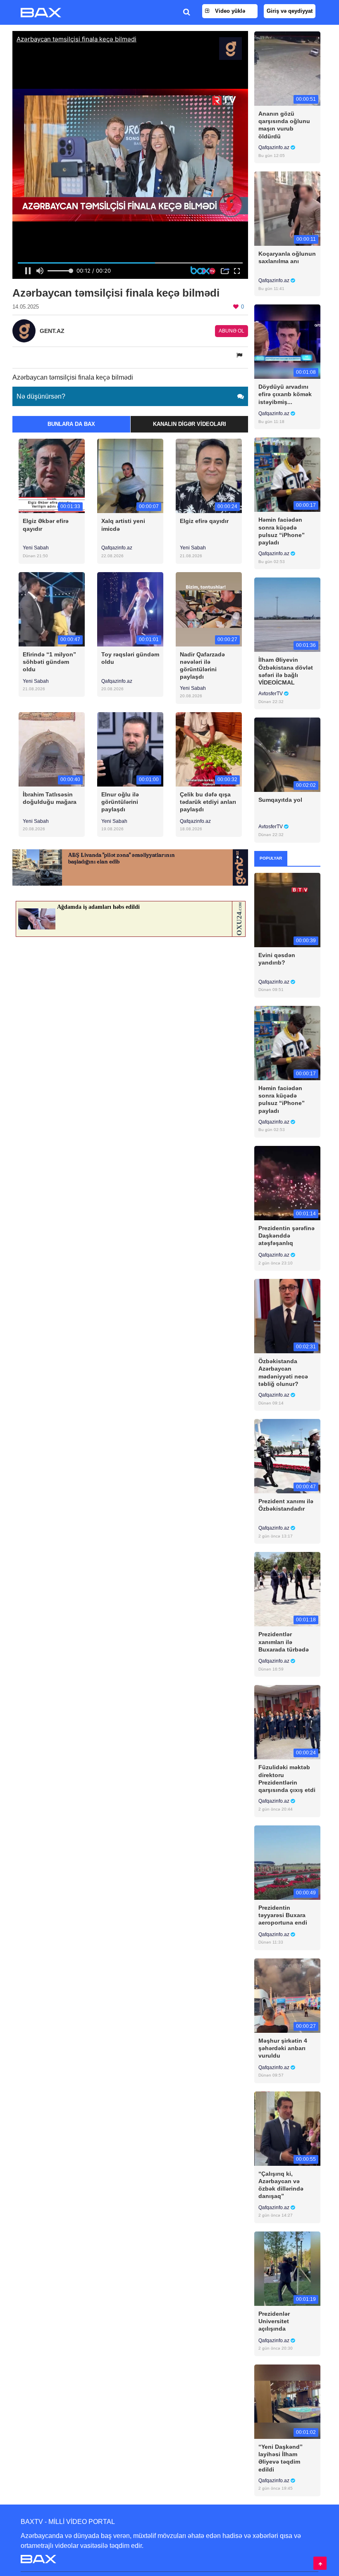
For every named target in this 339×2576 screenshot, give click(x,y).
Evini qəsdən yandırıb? (277, 959)
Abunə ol (232, 331)
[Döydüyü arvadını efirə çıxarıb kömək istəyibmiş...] (287, 341)
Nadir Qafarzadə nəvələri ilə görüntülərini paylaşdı (202, 666)
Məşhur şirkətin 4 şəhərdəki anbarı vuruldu (283, 2048)
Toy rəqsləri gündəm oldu (130, 658)
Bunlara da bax (71, 424)
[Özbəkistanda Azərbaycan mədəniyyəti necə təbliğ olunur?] (287, 1316)
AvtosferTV (271, 694)
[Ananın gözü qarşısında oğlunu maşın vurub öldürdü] (287, 68)
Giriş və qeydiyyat (290, 11)
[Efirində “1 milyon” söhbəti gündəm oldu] (52, 609)
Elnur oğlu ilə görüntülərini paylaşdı (120, 802)
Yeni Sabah (36, 548)
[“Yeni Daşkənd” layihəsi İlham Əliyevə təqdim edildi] (287, 2401)
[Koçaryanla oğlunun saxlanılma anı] (287, 208)
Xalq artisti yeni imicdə (123, 525)
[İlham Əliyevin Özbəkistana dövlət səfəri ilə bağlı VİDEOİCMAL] (287, 614)
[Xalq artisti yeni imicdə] (130, 476)
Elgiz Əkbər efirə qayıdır (46, 525)
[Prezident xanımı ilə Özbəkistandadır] (287, 1456)
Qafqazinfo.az (117, 548)
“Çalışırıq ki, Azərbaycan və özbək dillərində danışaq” (281, 2185)
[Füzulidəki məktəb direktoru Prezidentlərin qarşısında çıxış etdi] (287, 1722)
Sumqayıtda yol (280, 800)
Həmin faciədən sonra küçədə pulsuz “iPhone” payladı (282, 531)
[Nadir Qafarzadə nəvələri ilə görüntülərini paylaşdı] (209, 609)
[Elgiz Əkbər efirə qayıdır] (52, 476)
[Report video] (240, 355)
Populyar (271, 858)
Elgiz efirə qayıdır (204, 521)
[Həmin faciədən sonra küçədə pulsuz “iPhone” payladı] (287, 474)
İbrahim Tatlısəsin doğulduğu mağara (50, 798)
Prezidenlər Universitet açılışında (274, 2321)
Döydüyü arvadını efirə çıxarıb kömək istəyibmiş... (285, 394)
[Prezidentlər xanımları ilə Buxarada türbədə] (287, 1589)
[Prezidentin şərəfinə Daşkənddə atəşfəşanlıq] (287, 1182)
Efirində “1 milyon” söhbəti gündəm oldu (49, 662)
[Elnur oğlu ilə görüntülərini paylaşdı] (130, 749)
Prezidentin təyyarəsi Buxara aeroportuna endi (283, 1915)
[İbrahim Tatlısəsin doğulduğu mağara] (52, 749)
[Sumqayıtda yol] (287, 755)
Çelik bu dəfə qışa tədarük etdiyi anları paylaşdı (208, 802)
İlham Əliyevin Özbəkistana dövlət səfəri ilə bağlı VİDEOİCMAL (286, 671)
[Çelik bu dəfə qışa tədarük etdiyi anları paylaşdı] (209, 749)
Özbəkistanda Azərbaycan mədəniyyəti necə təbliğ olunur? (283, 1372)
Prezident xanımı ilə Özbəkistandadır (286, 1505)
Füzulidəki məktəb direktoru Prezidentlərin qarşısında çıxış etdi (287, 1779)
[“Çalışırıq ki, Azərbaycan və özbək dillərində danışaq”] (287, 2128)
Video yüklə (229, 11)
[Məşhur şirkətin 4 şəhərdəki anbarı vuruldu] (287, 1995)
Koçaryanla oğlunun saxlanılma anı (287, 257)
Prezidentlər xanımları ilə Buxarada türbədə (284, 1642)
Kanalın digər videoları (190, 424)
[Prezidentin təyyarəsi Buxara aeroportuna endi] (287, 1862)
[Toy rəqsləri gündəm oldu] (130, 609)
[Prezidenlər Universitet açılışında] (287, 2268)
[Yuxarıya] (320, 2563)
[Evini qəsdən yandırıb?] (287, 909)
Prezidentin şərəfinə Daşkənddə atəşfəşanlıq (286, 1236)
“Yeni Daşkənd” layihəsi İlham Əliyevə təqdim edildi (281, 2458)
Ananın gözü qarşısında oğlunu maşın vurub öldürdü (284, 125)
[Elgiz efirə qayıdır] (209, 476)
